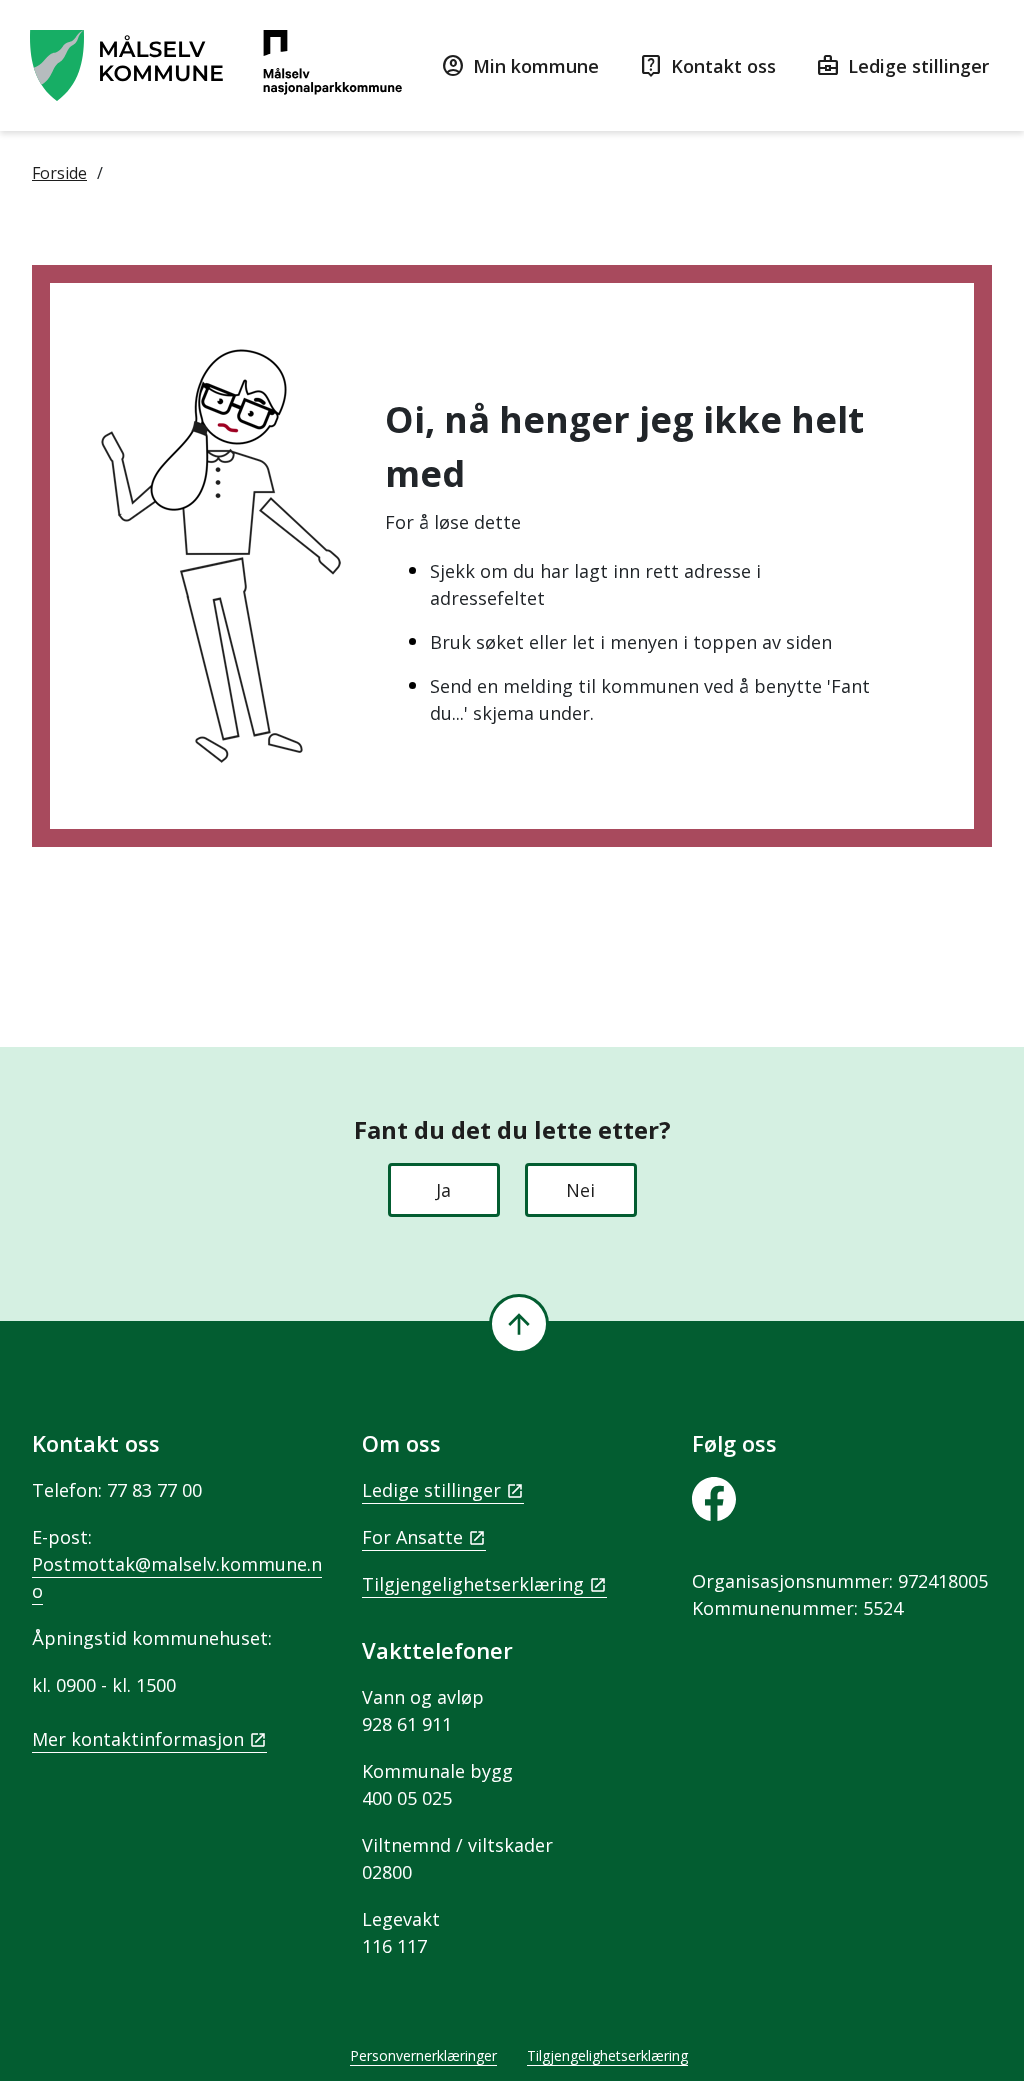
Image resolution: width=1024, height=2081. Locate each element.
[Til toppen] (519, 1324)
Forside (59, 173)
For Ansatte (412, 1537)
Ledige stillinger (431, 1490)
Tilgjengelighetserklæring (473, 1584)
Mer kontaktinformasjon (138, 1739)
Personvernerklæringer (423, 2055)
